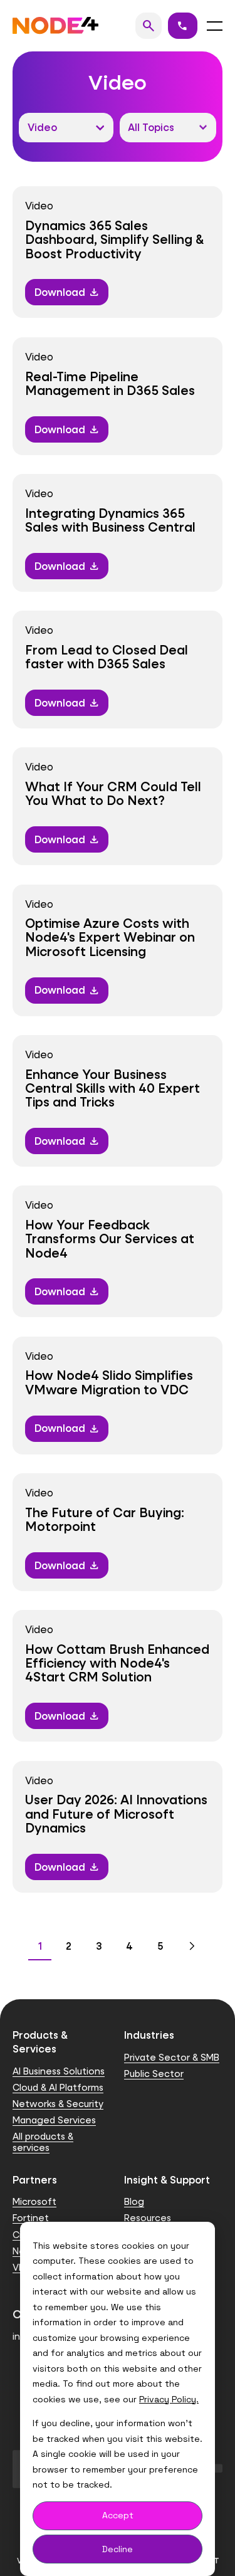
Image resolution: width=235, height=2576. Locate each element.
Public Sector (154, 2074)
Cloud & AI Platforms (58, 2087)
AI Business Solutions (59, 2071)
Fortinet (31, 2218)
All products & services (43, 2142)
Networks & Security (58, 2104)
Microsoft (34, 2201)
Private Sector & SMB (172, 2057)
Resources (148, 2218)
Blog (134, 2201)
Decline (118, 2549)
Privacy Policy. (169, 2399)
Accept (118, 2515)
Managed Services (54, 2120)
